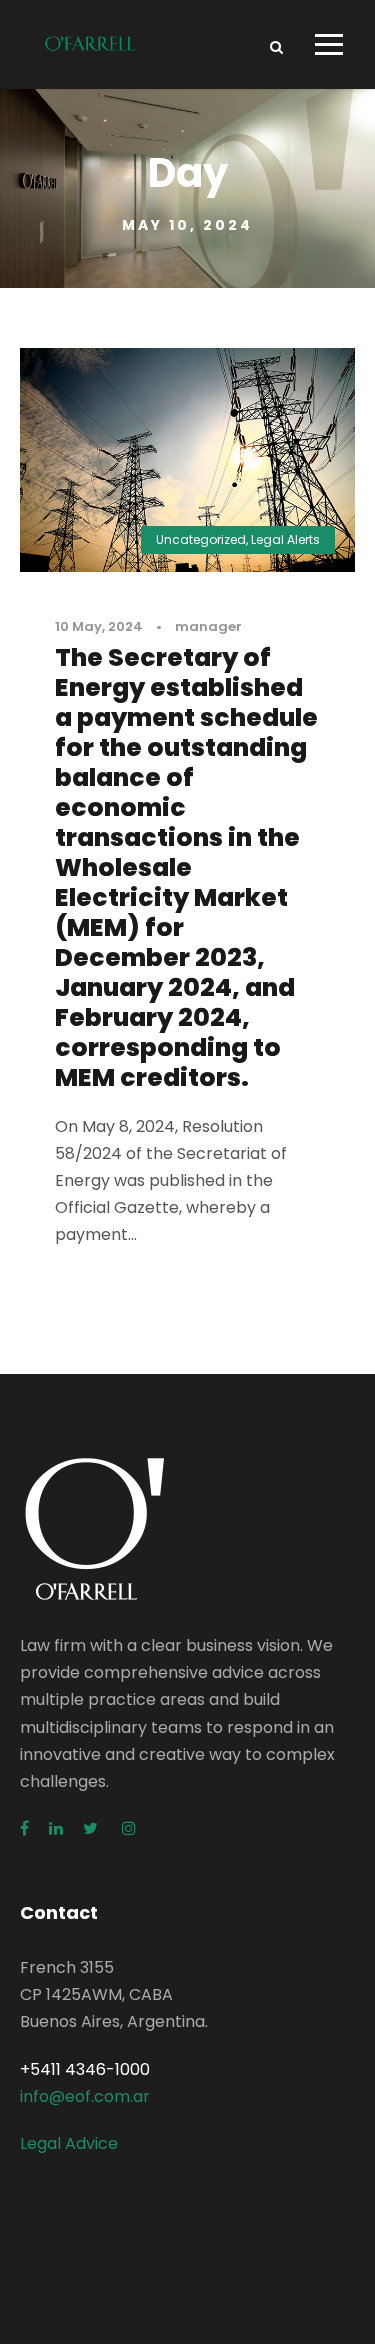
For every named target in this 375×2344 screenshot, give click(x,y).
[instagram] (129, 1828)
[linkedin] (56, 1828)
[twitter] (92, 1828)
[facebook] (24, 1828)
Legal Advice (69, 2143)
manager (208, 626)
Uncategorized (201, 539)
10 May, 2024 (99, 626)
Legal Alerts (285, 539)
